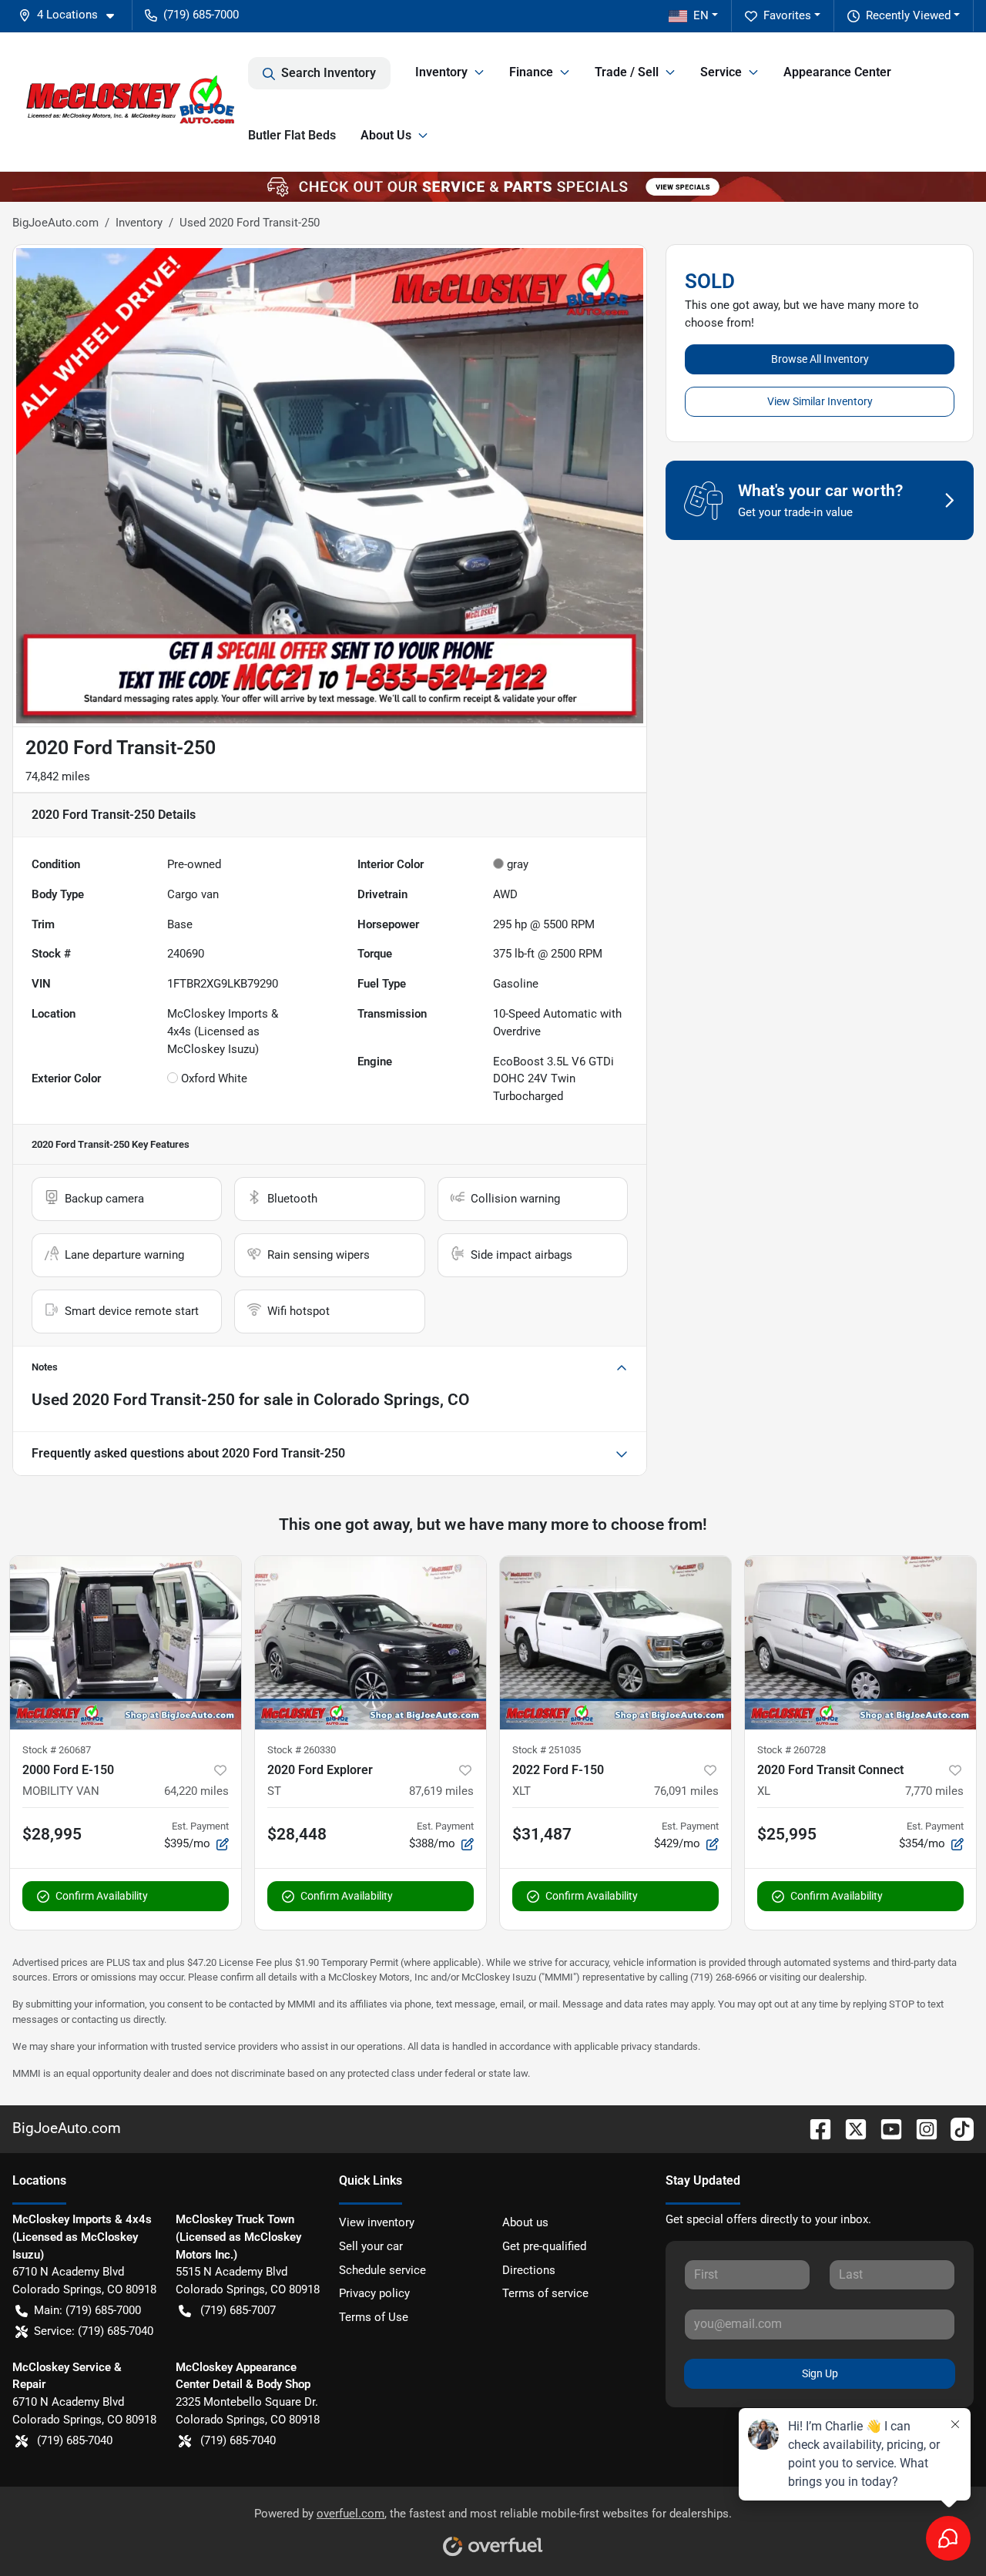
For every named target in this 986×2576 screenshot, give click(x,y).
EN (701, 15)
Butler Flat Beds (292, 135)
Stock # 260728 (791, 1750)
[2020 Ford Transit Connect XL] (860, 1643)
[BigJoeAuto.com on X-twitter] (850, 2128)
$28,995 (52, 1834)
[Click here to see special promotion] (493, 186)
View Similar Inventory (820, 401)
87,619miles (441, 1791)
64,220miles (196, 1791)
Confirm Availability (102, 1896)
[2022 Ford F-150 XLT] (615, 1643)
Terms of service (545, 2293)
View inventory (377, 2222)
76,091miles (686, 1791)
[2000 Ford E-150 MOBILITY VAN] (126, 1643)
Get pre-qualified (544, 2246)
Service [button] (721, 72)
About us (525, 2222)
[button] (72, 15)
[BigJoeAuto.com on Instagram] (921, 2128)
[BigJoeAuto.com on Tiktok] (956, 2128)
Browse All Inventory (820, 359)
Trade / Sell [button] (627, 72)
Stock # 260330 (302, 1750)
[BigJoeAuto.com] (130, 102)
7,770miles (934, 1791)
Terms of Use (374, 2317)
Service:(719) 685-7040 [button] (94, 2331)
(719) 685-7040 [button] (75, 2440)
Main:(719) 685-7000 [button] (87, 2310)
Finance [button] (531, 72)
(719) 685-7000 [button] (201, 15)
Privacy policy (374, 2293)
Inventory (139, 223)
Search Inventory (329, 73)
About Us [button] (386, 135)
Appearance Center (837, 72)
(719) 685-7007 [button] (238, 2310)
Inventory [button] (441, 72)
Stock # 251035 (547, 1750)
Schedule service (382, 2270)
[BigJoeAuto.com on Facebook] (814, 2128)
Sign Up (820, 2373)
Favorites (787, 15)
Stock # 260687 (57, 1750)
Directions (529, 2270)
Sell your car (371, 2246)
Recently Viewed (908, 15)
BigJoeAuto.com (55, 223)
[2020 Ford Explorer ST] (371, 1643)
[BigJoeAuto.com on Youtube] (885, 2128)
